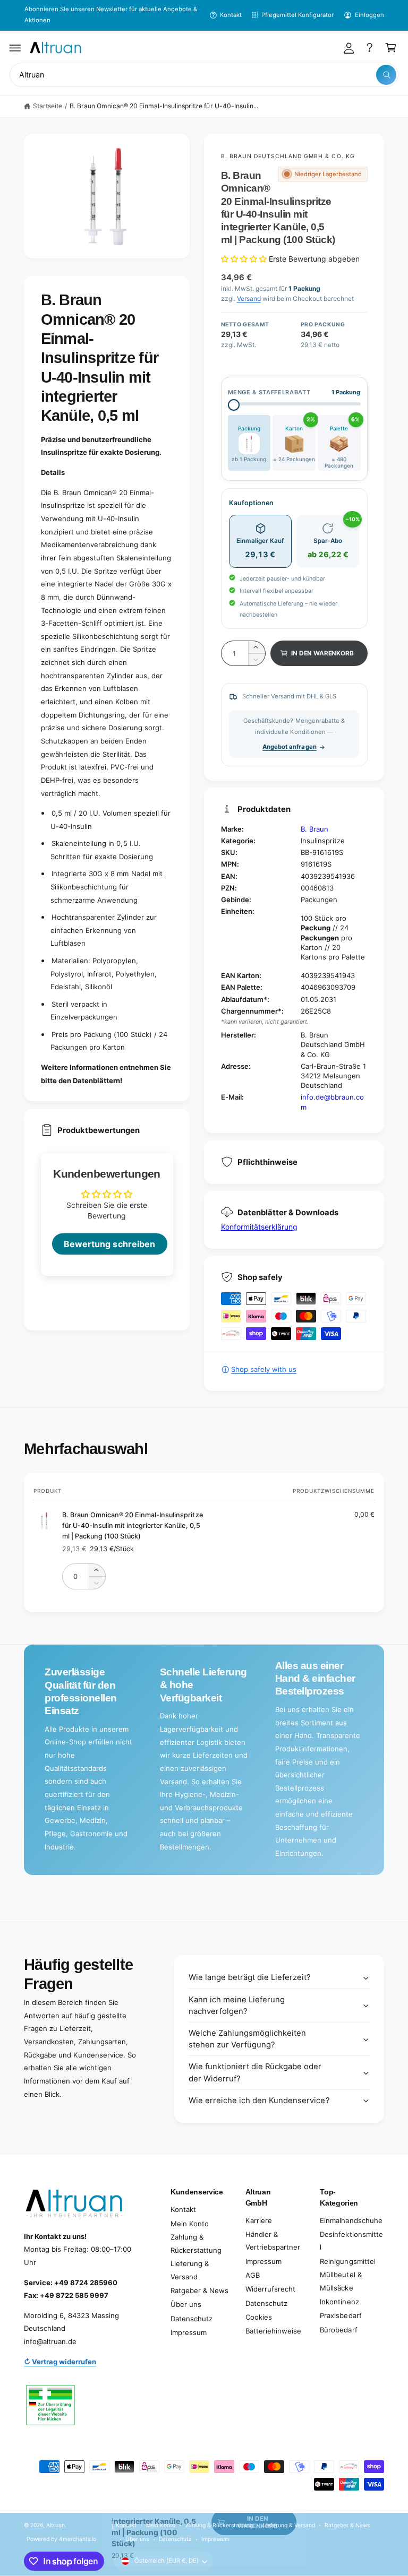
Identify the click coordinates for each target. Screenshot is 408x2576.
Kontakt (231, 15)
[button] (15, 48)
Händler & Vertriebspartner (273, 2241)
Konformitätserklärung (259, 1227)
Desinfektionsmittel (351, 2241)
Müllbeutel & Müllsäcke (341, 2281)
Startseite (48, 106)
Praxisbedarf (341, 2315)
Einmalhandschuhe (351, 2220)
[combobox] (204, 75)
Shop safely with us (264, 1369)
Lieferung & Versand (190, 2270)
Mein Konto (190, 2224)
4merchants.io (78, 2539)
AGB (253, 2275)
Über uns (186, 2304)
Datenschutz (192, 2319)
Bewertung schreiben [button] (109, 1244)
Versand (249, 299)
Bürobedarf (338, 2330)
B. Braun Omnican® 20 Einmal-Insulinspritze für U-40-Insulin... (164, 106)
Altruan (56, 2525)
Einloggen (369, 15)
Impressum (189, 2332)
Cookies (259, 2317)
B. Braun (314, 829)
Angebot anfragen (289, 747)
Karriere (259, 2220)
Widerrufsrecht (270, 2289)
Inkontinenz (339, 2302)
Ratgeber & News (199, 2290)
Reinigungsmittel (347, 2261)
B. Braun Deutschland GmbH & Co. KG (288, 156)
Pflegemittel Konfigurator (297, 15)
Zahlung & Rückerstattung (196, 2244)
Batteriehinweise (273, 2331)
